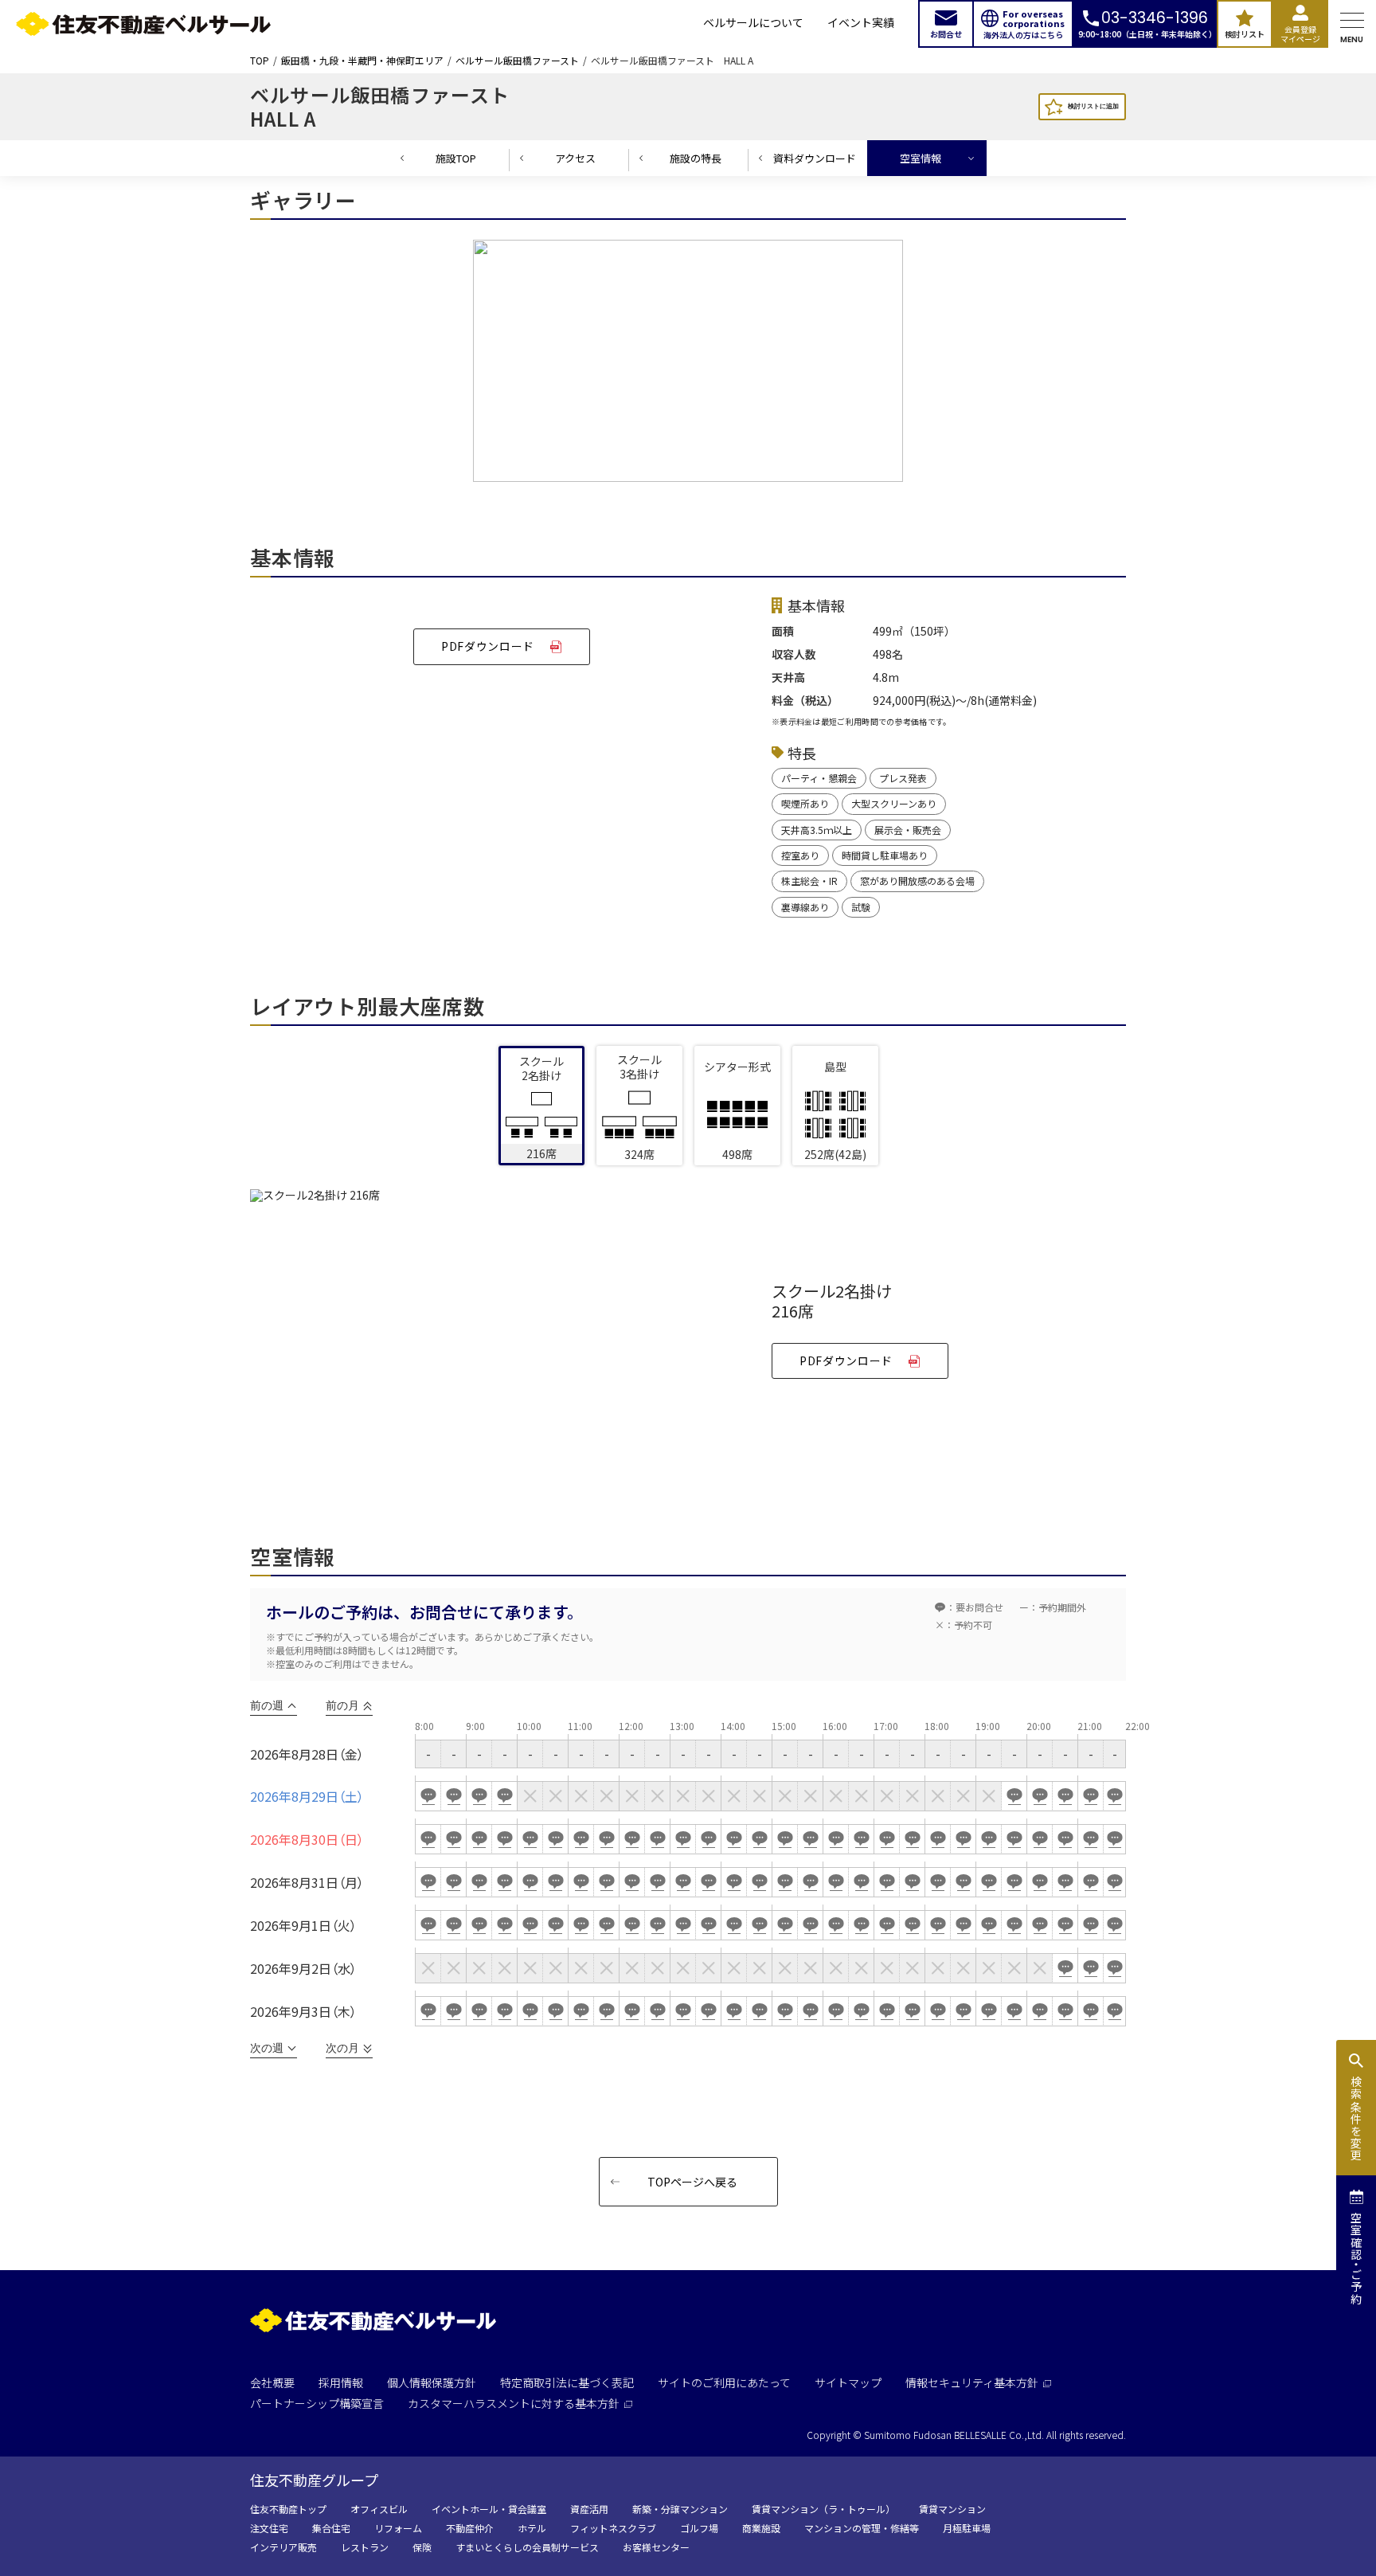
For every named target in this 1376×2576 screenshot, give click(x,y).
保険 (422, 2547)
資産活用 (589, 2509)
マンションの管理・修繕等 (862, 2528)
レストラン (365, 2547)
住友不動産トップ (288, 2509)
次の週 (267, 2048)
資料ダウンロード (815, 158)
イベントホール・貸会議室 (489, 2509)
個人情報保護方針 (432, 2382)
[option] (688, 365)
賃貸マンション (952, 2509)
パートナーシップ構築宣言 (317, 2403)
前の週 (267, 1705)
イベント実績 (861, 23)
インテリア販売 (283, 2547)
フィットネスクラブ (613, 2528)
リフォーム (398, 2528)
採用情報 (341, 2382)
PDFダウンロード (488, 646)
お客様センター (656, 2547)
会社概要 (272, 2382)
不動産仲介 (470, 2528)
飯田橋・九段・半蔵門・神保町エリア (362, 61)
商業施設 (761, 2528)
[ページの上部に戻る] (1308, 2525)
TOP (260, 61)
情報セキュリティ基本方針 (972, 2382)
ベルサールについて (753, 23)
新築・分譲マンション (680, 2509)
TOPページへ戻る (692, 2182)
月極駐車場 (967, 2528)
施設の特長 (696, 158)
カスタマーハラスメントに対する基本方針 (514, 2403)
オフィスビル (379, 2509)
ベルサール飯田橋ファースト (517, 61)
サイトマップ (848, 2382)
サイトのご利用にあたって (724, 2382)
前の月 (342, 1705)
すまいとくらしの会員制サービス (527, 2547)
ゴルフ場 (699, 2528)
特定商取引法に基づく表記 (567, 2382)
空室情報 (921, 158)
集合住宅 (331, 2528)
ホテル (532, 2528)
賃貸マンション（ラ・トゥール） (823, 2509)
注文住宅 (269, 2528)
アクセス (575, 158)
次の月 (342, 2048)
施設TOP (456, 158)
